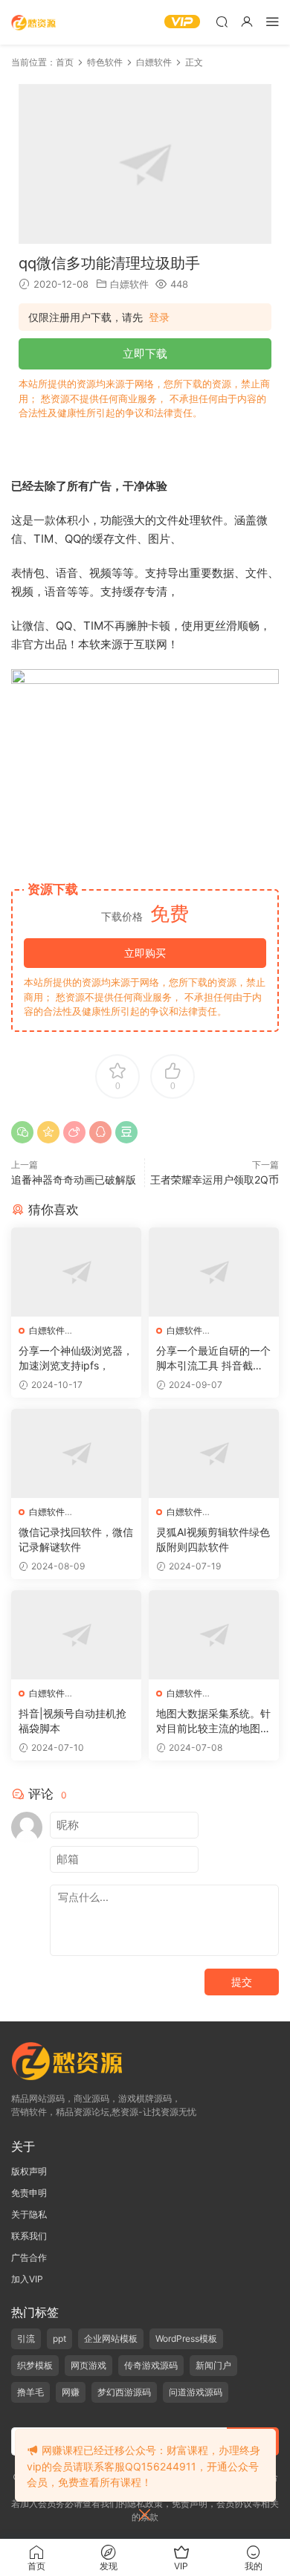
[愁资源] (33, 22)
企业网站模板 (111, 2338)
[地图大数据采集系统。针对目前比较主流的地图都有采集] (214, 1635)
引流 (26, 2338)
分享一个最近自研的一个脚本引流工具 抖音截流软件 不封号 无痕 (213, 1359)
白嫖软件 (129, 284)
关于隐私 (29, 2214)
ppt (59, 2338)
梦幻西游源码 (124, 2392)
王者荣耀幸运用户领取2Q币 (215, 1179)
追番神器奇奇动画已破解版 (74, 1179)
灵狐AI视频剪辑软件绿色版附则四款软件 (213, 1539)
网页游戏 (88, 2365)
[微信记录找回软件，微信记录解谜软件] (76, 1453)
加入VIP (27, 2279)
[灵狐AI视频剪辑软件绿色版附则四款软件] (214, 1453)
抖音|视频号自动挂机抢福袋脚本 (72, 1721)
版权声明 (29, 2171)
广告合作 (29, 2257)
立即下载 (145, 354)
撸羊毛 (30, 2392)
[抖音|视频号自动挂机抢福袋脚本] (76, 1635)
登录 (159, 317)
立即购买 (145, 953)
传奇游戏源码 (151, 2365)
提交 (242, 1982)
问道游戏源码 (196, 2392)
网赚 (71, 2392)
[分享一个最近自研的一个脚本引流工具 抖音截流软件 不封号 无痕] (214, 1272)
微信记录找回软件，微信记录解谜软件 (76, 1539)
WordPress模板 (186, 2338)
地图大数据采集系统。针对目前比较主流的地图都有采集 (213, 1721)
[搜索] (222, 21)
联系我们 (29, 2236)
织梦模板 (35, 2365)
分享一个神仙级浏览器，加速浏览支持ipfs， (76, 1358)
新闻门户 (213, 2365)
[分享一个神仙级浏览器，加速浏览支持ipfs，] (76, 1272)
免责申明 (29, 2193)
